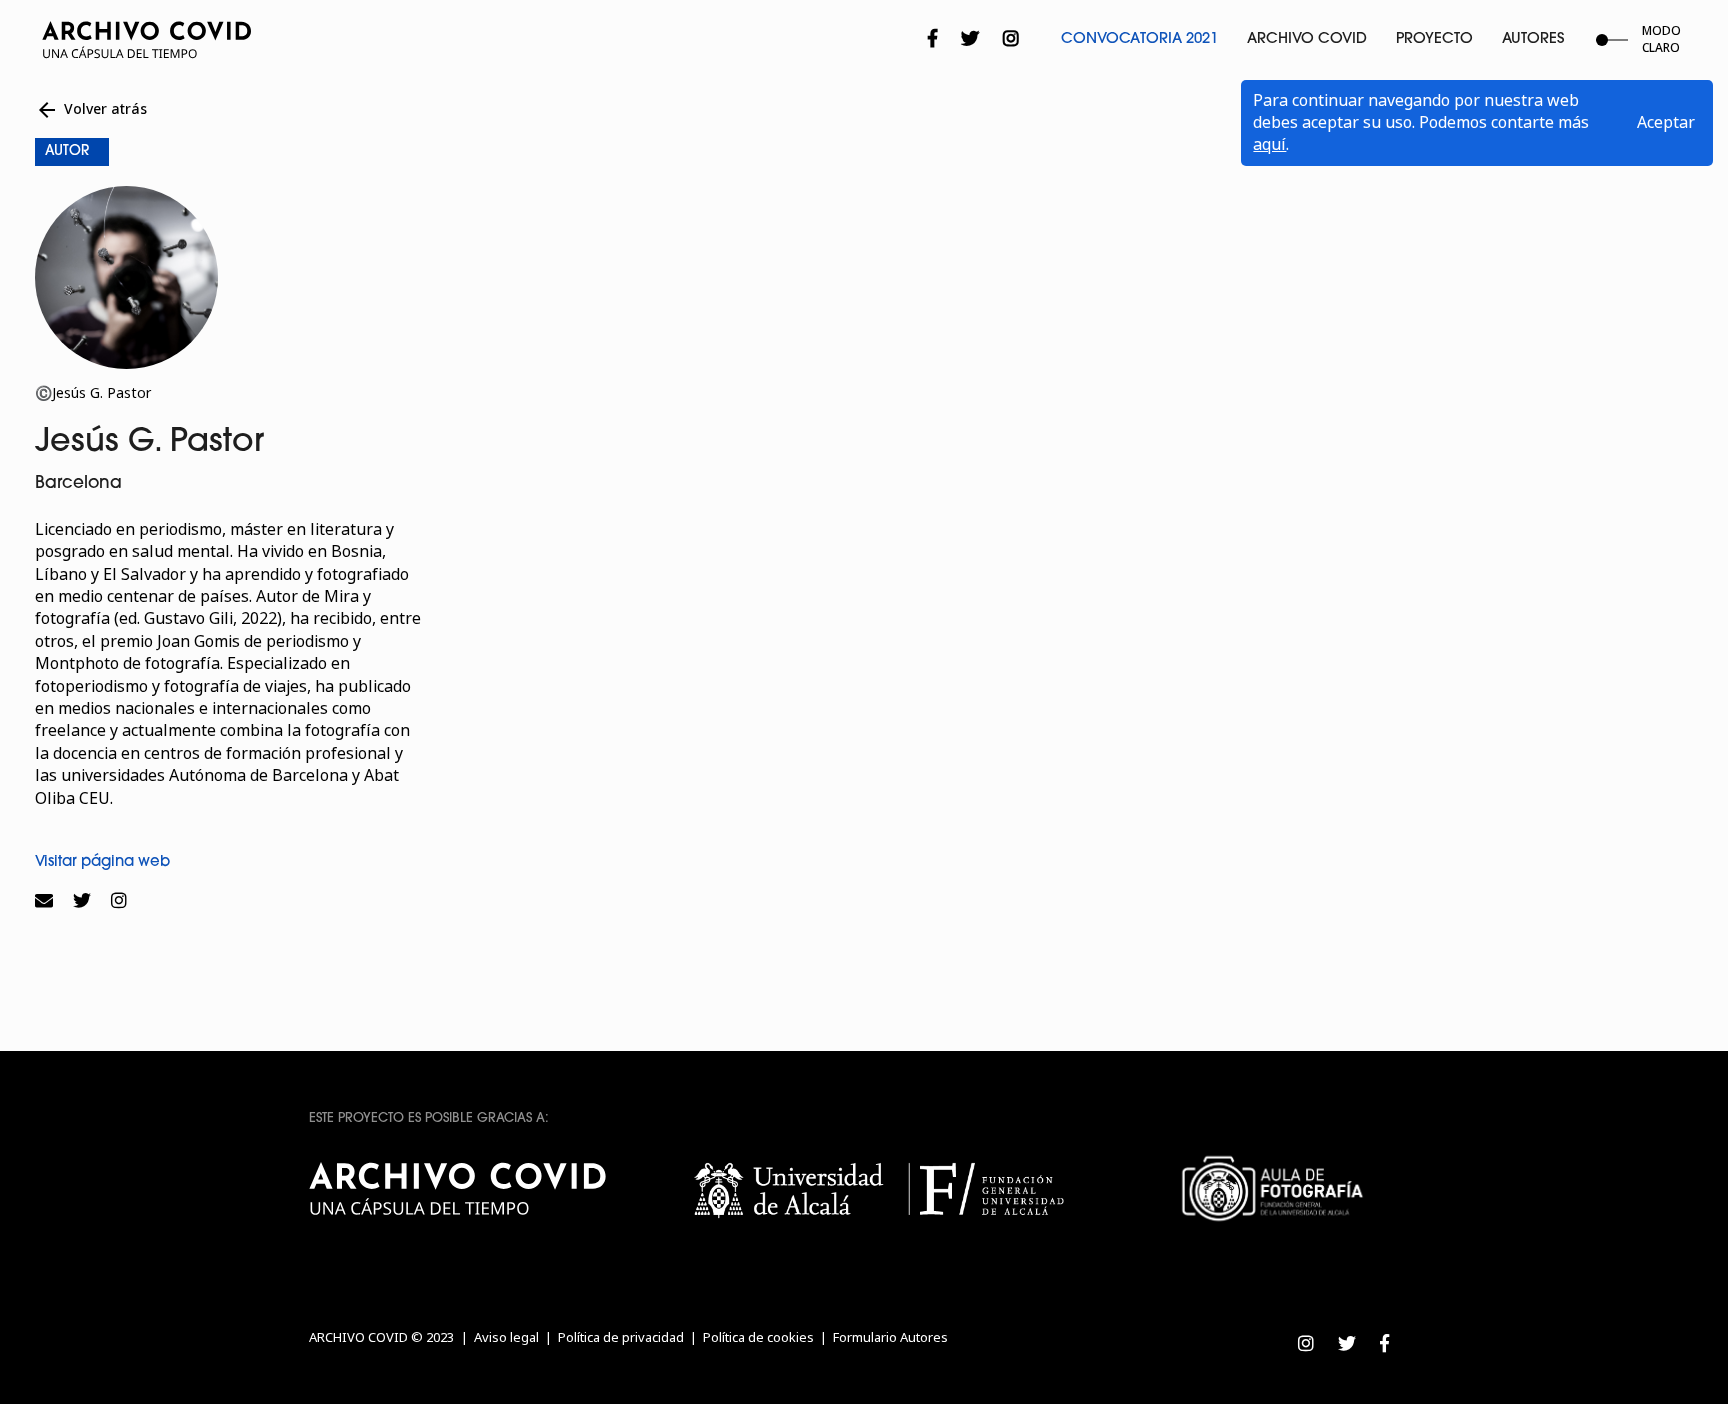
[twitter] (82, 901)
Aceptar (1666, 122)
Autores (1533, 39)
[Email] (49, 901)
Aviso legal (506, 1337)
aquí (1269, 144)
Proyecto (1434, 39)
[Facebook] (932, 39)
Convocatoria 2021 (1139, 39)
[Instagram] (1011, 39)
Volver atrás (91, 110)
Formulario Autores (890, 1337)
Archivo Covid (1307, 39)
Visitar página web (102, 862)
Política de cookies (758, 1337)
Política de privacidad (621, 1337)
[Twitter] (970, 39)
